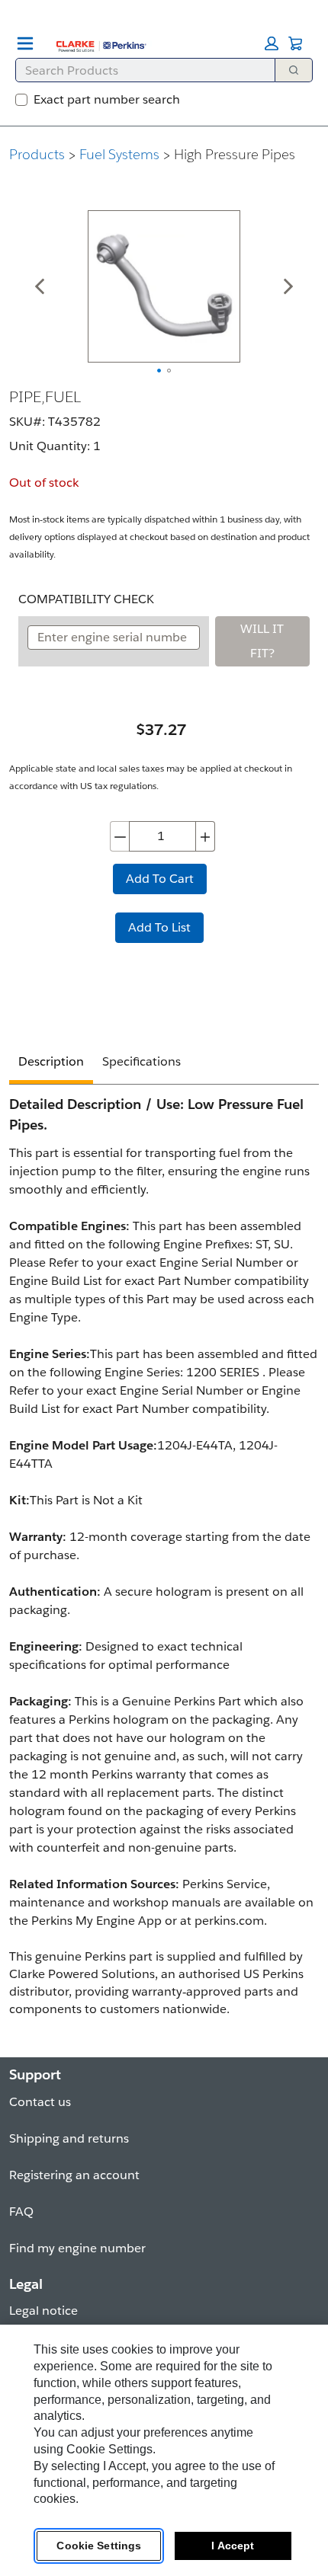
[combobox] (139, 70)
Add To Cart (160, 879)
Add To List (159, 927)
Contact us (40, 2102)
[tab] (51, 1064)
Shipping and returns (69, 2138)
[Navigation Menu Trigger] (25, 43)
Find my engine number (77, 2248)
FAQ (21, 2212)
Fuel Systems (119, 154)
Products (37, 154)
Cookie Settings (99, 2546)
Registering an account (74, 2175)
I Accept (233, 2546)
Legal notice (43, 2311)
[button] (272, 43)
